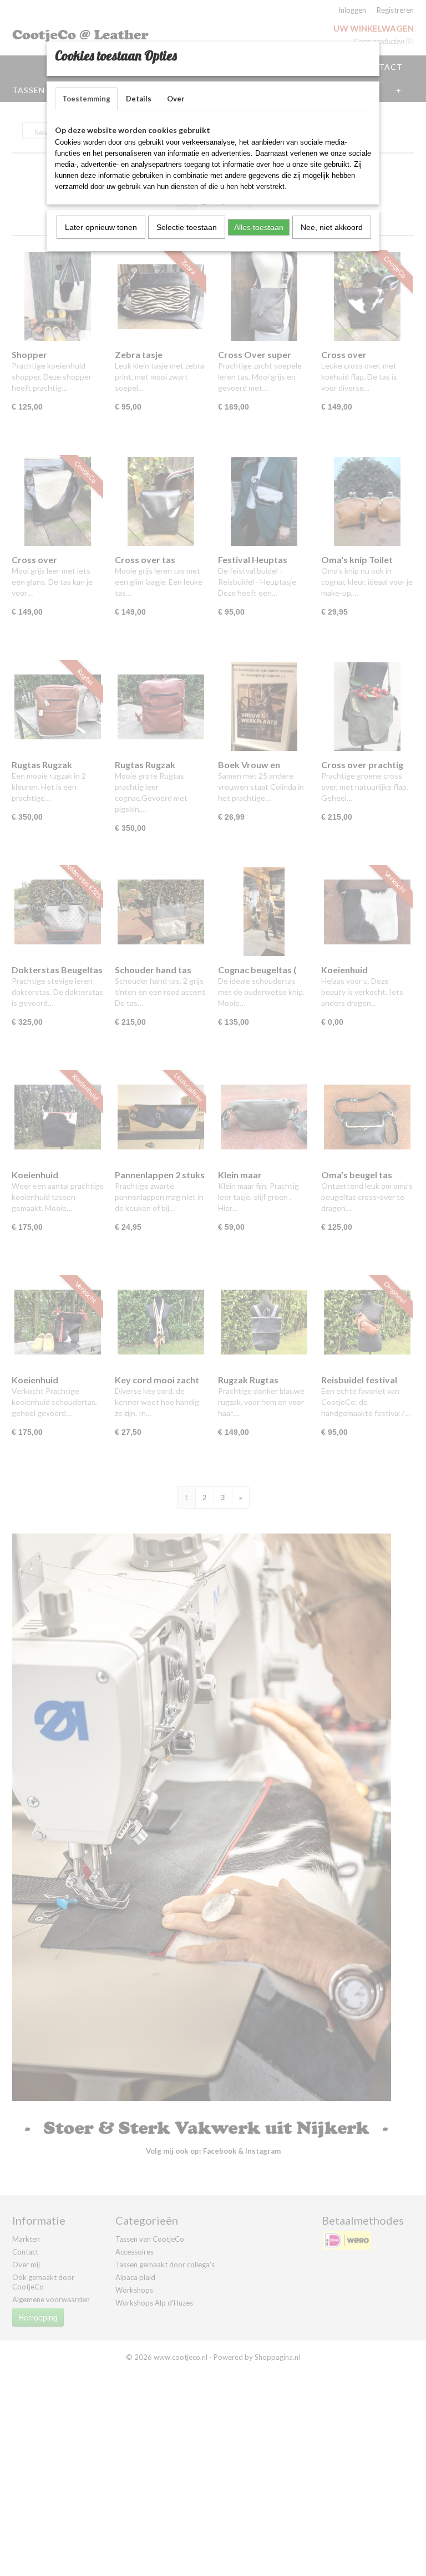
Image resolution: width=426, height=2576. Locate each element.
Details (139, 99)
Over (176, 99)
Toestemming (86, 99)
